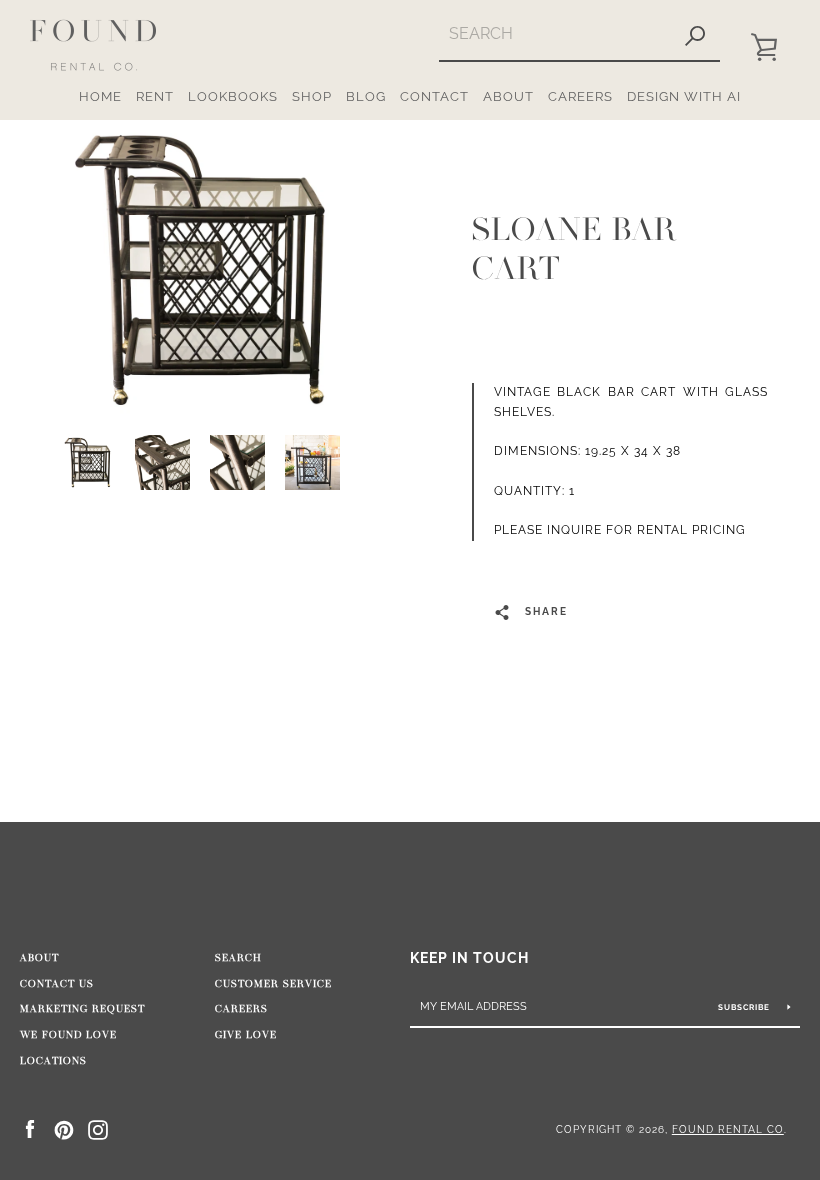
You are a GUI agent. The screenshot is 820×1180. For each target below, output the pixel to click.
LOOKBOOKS (233, 96)
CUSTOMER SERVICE (273, 984)
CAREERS (580, 96)
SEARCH (238, 958)
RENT (155, 96)
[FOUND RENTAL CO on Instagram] (98, 1128)
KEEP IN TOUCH (469, 957)
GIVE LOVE (246, 1035)
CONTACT (434, 96)
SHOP (312, 96)
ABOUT (508, 96)
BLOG (366, 96)
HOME (100, 96)
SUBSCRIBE (745, 1007)
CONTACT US (57, 984)
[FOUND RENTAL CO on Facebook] (30, 1128)
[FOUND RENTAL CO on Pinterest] (64, 1128)
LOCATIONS (53, 1061)
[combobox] (554, 33)
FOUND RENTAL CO (728, 1129)
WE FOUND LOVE (68, 1035)
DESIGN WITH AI (684, 96)
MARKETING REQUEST (82, 1009)
